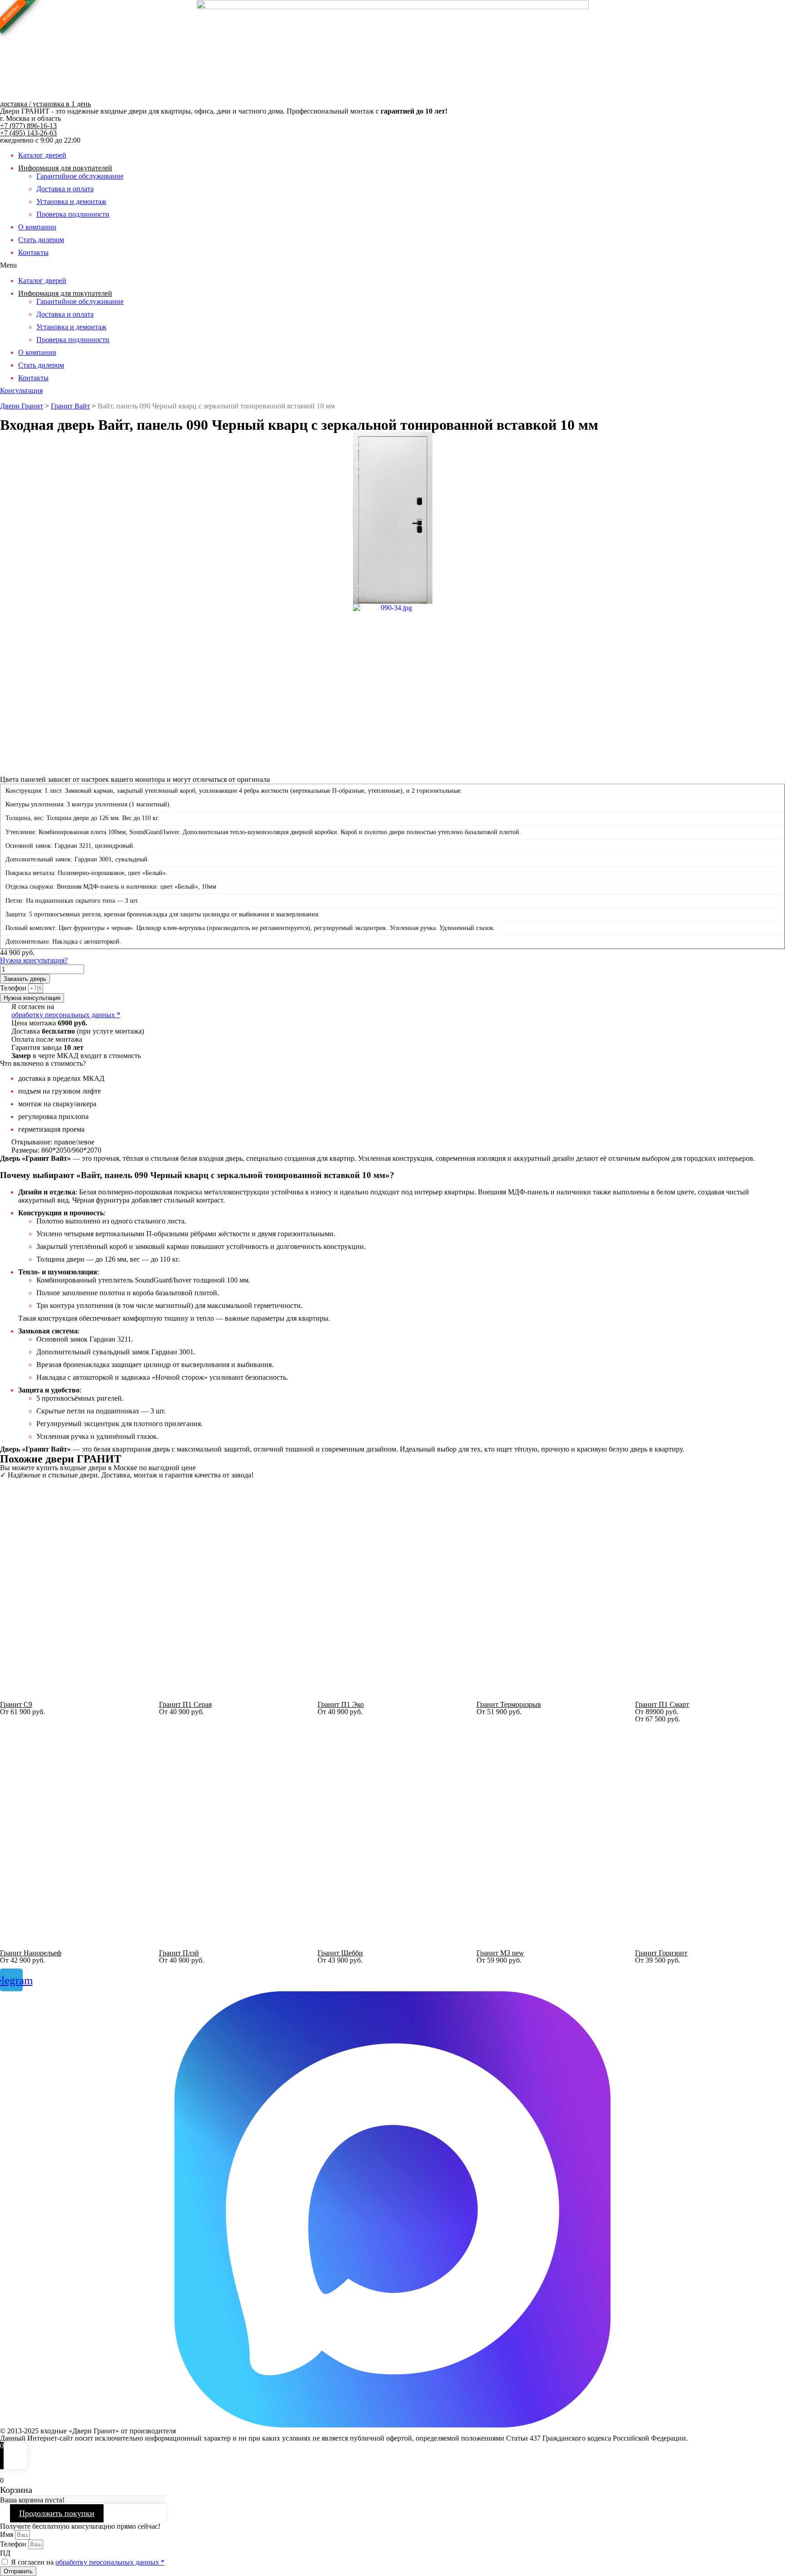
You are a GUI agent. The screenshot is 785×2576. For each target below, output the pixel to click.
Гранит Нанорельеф (31, 1953)
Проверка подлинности (73, 214)
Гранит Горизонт (661, 1953)
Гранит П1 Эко (341, 1704)
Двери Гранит (22, 406)
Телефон (14, 988)
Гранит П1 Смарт (662, 1704)
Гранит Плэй (179, 1953)
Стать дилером (41, 240)
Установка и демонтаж (71, 201)
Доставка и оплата (65, 189)
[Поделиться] (755, 10)
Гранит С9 (16, 1704)
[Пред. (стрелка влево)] (16, 1288)
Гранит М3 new (500, 1953)
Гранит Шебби (340, 1953)
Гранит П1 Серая (185, 1704)
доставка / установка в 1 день (45, 104)
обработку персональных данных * (66, 1015)
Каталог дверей (42, 155)
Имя (7, 2534)
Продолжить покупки (57, 2513)
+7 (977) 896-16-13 (28, 126)
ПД (5, 2553)
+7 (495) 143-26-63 (28, 133)
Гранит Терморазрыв (509, 1704)
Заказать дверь (25, 979)
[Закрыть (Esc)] (775, 10)
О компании (37, 227)
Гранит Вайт (70, 406)
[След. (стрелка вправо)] (769, 1288)
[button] (392, 265)
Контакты (33, 252)
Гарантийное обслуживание (80, 176)
